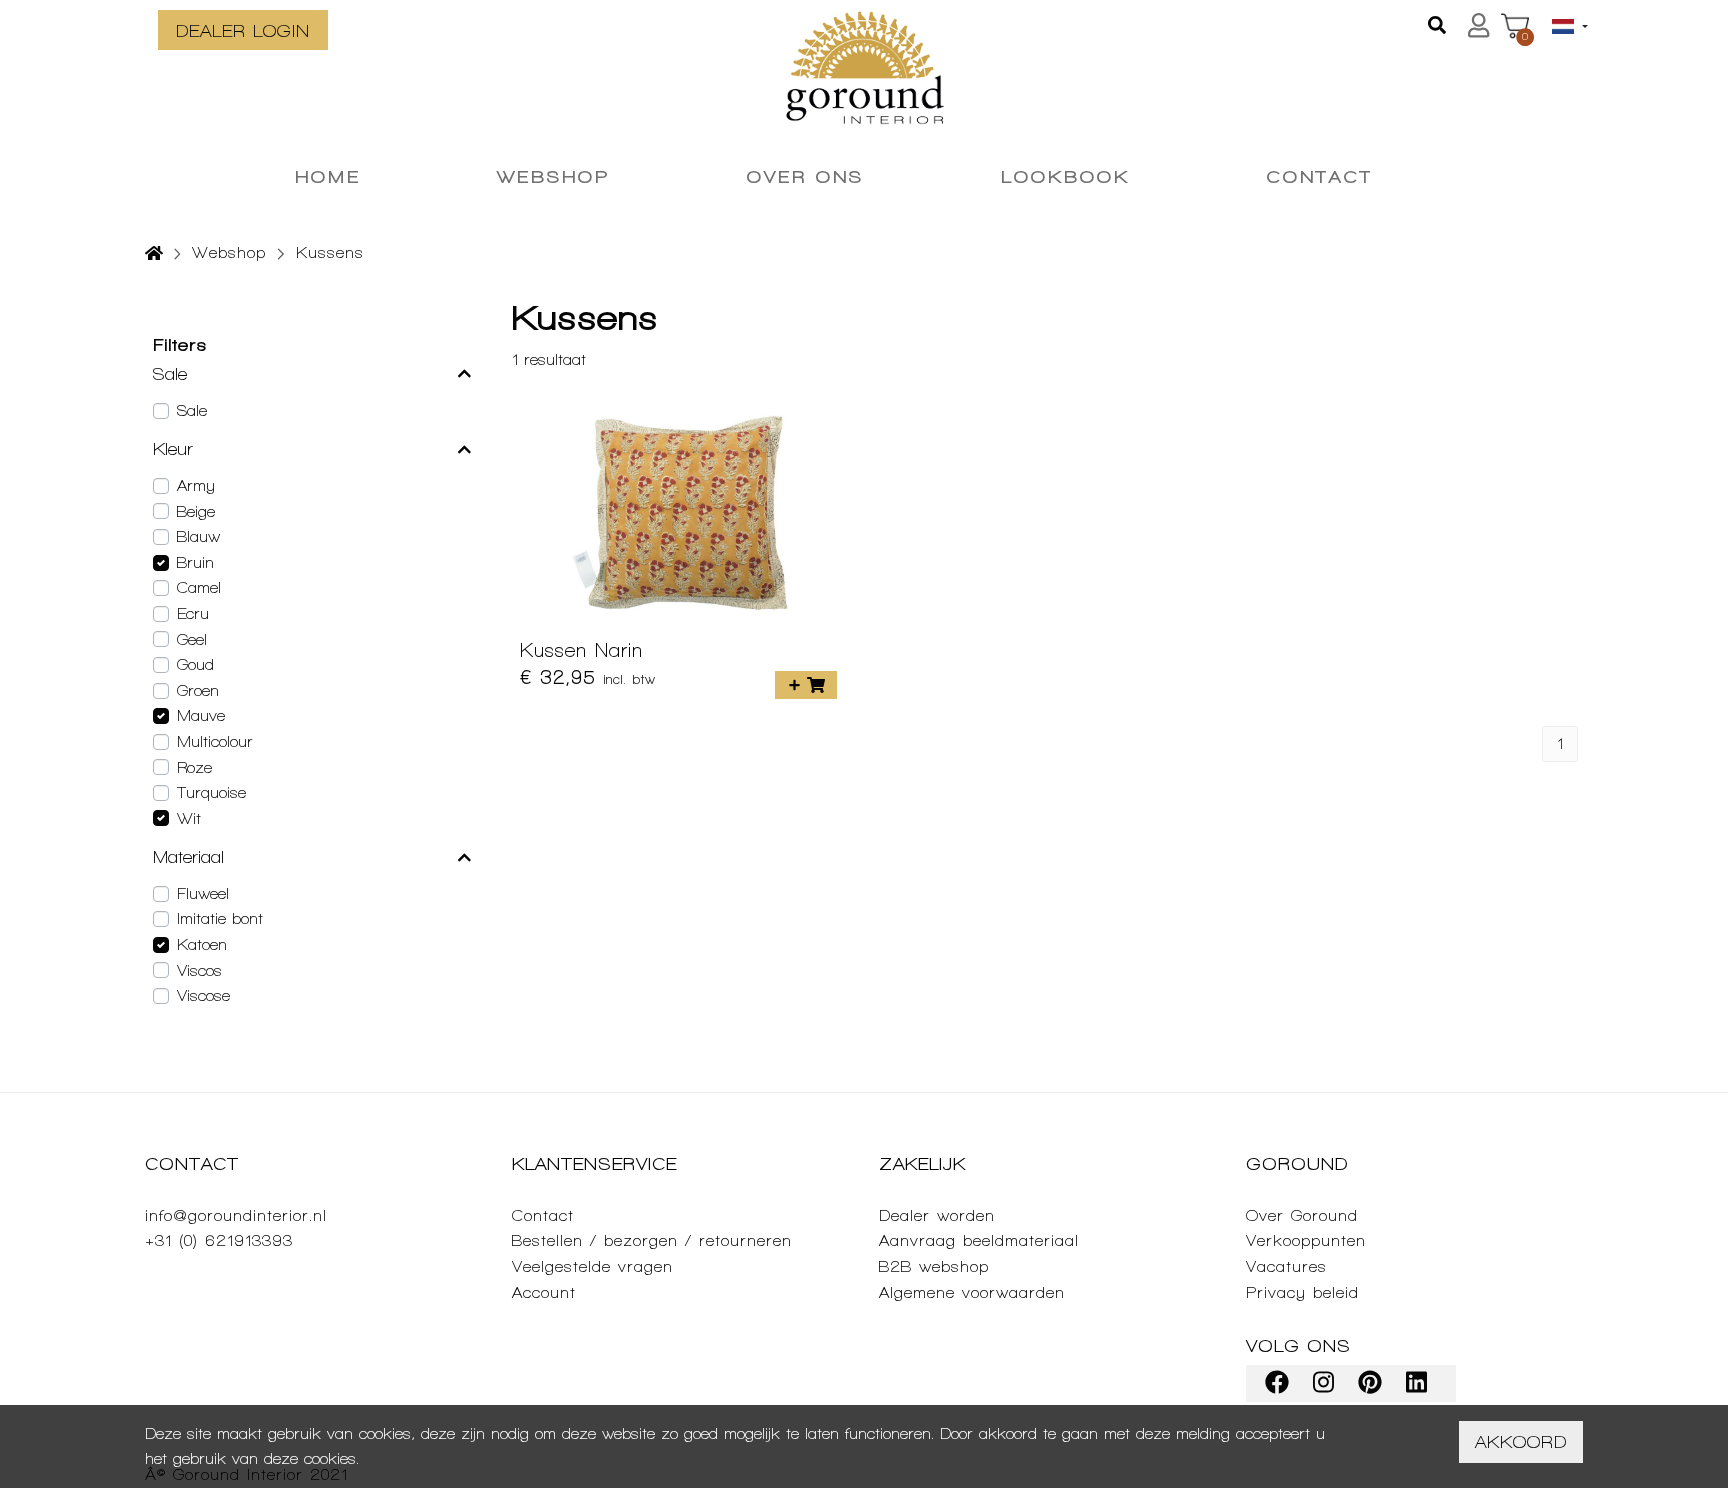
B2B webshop (934, 1266)
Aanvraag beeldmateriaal (979, 1240)
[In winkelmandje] (806, 685)
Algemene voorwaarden (972, 1292)
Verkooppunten (1306, 1240)
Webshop (229, 252)
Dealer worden (937, 1215)
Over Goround (1302, 1215)
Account (544, 1292)
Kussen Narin (581, 650)
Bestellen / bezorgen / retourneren (652, 1240)
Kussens (330, 252)
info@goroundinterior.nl (236, 1215)
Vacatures (1286, 1266)
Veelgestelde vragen (592, 1266)
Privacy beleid (1302, 1292)
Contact (543, 1215)
